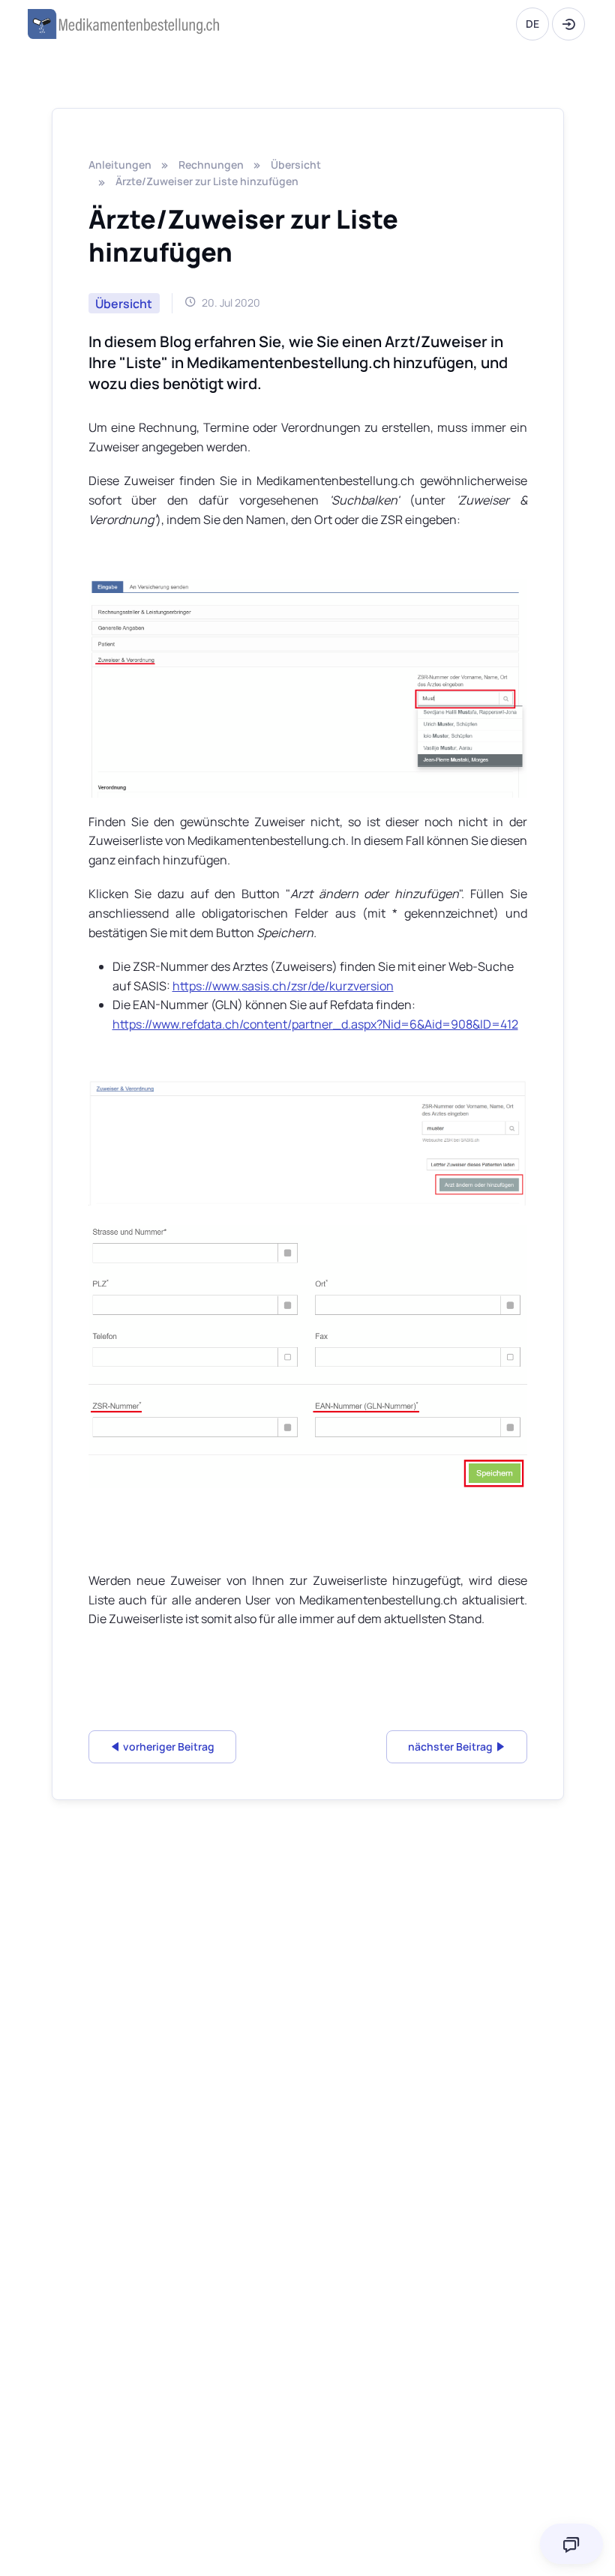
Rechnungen (211, 165)
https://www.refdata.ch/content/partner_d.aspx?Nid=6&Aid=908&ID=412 (315, 1024)
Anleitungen (120, 165)
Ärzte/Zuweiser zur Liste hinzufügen (207, 181)
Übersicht (296, 165)
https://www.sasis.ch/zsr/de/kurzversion (283, 986)
